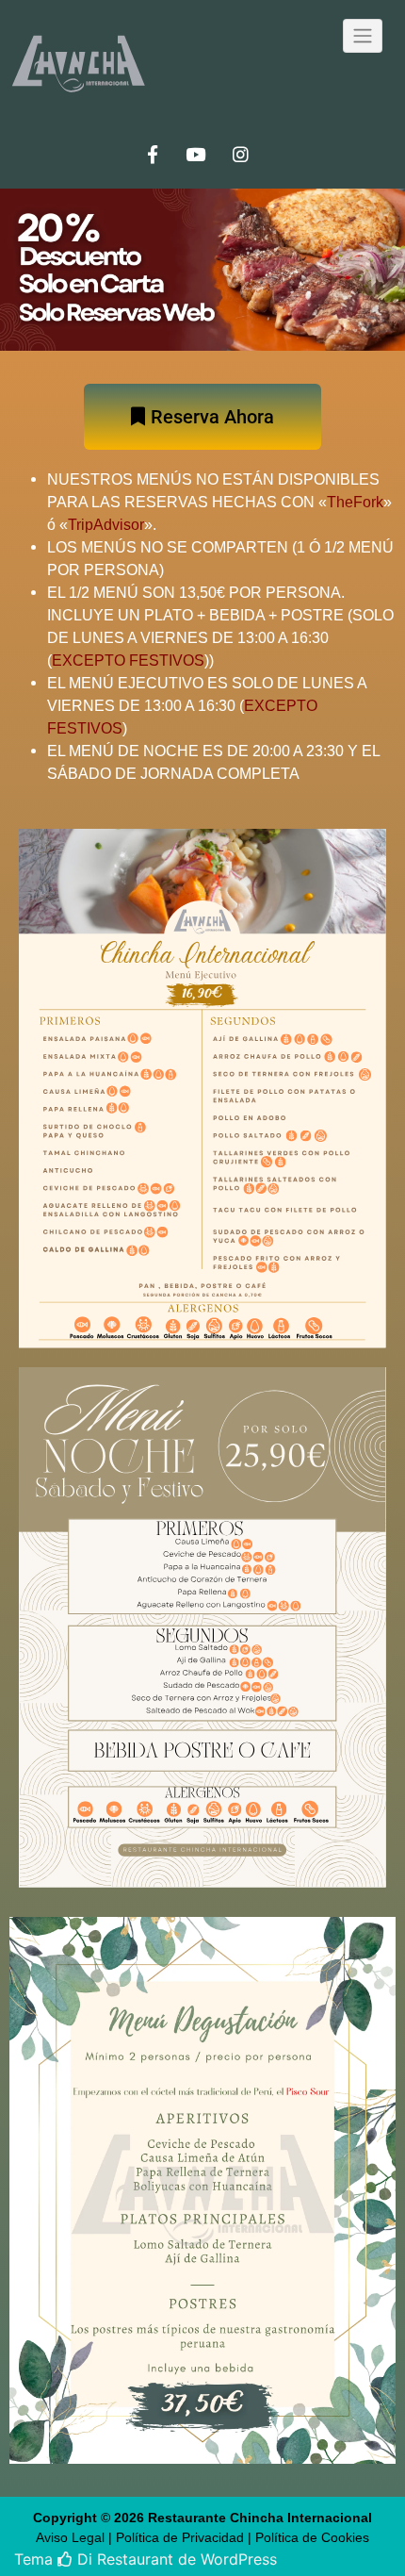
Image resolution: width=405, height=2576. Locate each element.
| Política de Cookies (308, 2537)
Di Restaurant (123, 2559)
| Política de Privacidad (176, 2537)
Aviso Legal (70, 2537)
